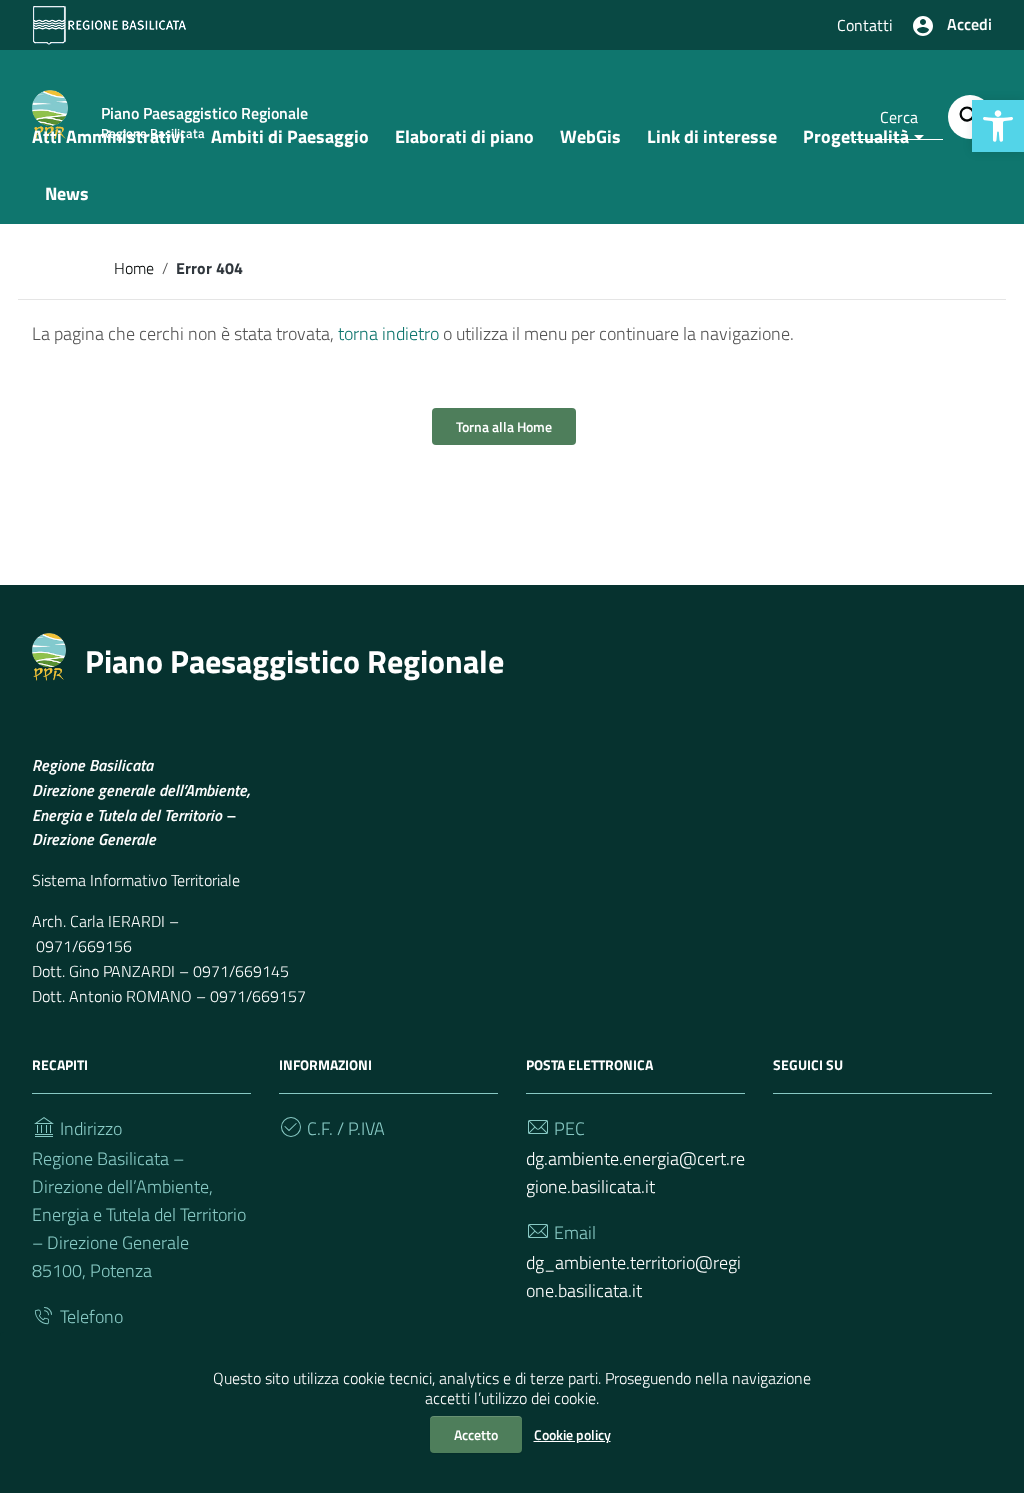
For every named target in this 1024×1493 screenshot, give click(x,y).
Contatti (865, 25)
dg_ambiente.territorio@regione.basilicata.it (633, 1276)
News (67, 193)
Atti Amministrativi (108, 136)
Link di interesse (712, 136)
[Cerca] (970, 117)
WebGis (590, 136)
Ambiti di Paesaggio (290, 136)
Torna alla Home (504, 426)
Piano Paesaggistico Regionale (294, 661)
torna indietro (388, 333)
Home (134, 268)
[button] (998, 126)
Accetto (476, 1434)
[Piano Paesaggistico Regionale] (49, 654)
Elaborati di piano (464, 136)
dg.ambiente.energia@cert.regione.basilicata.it (635, 1172)
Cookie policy (572, 1434)
